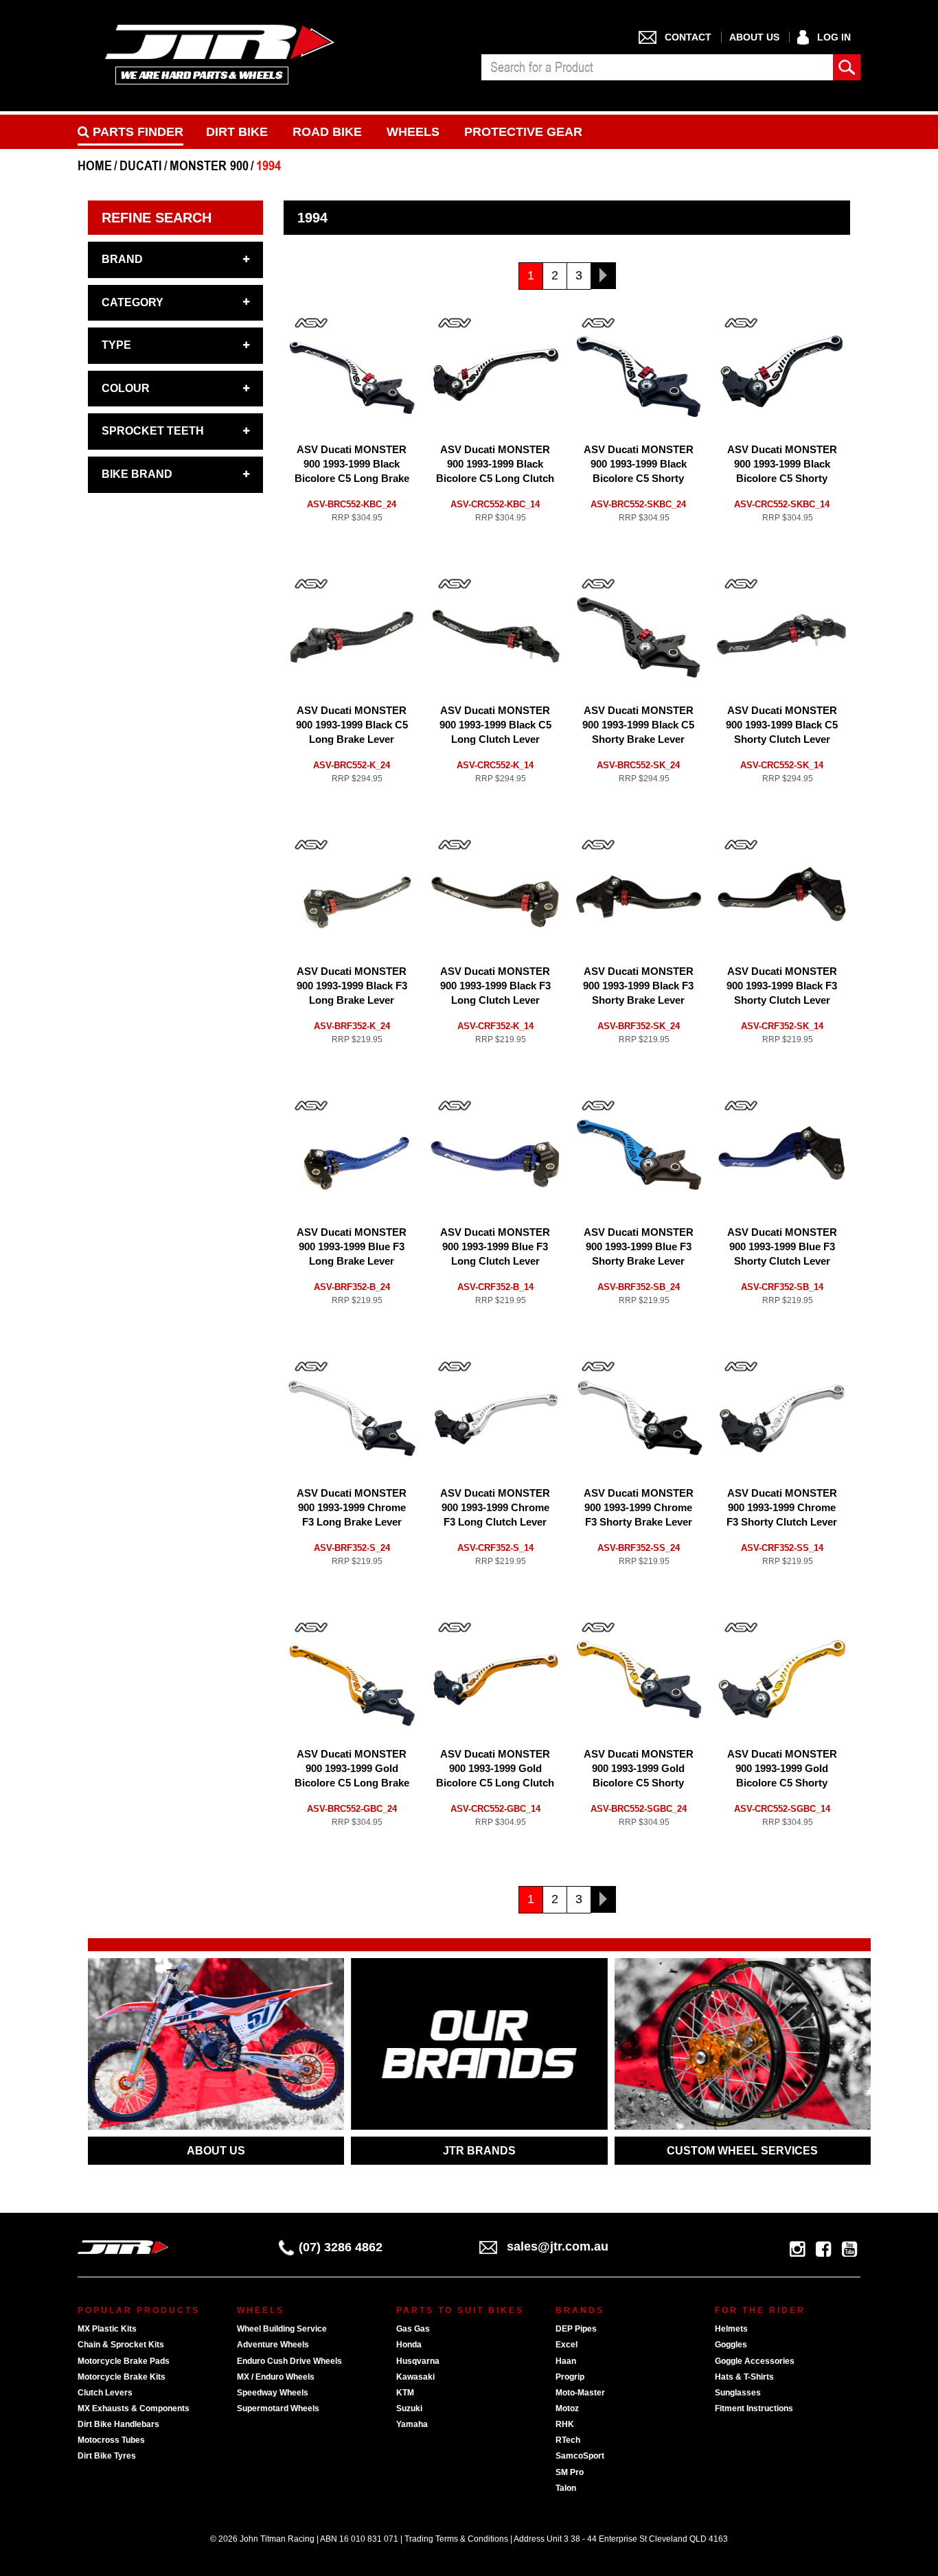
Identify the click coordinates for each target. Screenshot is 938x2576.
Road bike (327, 132)
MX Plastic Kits (107, 2329)
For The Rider (760, 2310)
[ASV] (311, 323)
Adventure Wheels (273, 2345)
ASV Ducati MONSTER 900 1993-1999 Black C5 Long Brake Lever (352, 725)
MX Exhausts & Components (134, 2408)
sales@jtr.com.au (558, 2246)
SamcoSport (580, 2456)
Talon (566, 2488)
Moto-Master (580, 2393)
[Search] (847, 67)
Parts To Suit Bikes (460, 2310)
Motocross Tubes (111, 2440)
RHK (565, 2424)
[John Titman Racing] (220, 54)
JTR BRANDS (479, 2151)
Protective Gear (523, 132)
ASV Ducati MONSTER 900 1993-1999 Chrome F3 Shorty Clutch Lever (782, 1507)
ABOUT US (216, 2151)
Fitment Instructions (754, 2408)
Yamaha (412, 2424)
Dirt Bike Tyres (107, 2456)
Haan (566, 2361)
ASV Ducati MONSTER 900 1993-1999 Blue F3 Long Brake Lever (352, 1246)
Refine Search (157, 218)
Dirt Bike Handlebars (118, 2424)
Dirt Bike (237, 132)
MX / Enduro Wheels (276, 2377)
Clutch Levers (105, 2393)
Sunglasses (738, 2393)
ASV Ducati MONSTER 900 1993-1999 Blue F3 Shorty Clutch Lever (782, 1246)
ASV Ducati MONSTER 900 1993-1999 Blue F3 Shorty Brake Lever (639, 1246)
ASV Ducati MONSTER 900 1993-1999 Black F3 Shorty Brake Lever (638, 986)
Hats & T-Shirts (744, 2377)
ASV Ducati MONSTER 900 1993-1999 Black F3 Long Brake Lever (352, 986)
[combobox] (657, 67)
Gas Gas (413, 2329)
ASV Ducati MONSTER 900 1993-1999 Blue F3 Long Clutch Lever (495, 1246)
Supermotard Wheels (278, 2408)
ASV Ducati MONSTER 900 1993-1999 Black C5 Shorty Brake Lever (638, 725)
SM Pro (570, 2472)
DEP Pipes (576, 2329)
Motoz (567, 2408)
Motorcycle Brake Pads (124, 2361)
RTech (568, 2440)
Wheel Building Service (282, 2329)
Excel (567, 2345)
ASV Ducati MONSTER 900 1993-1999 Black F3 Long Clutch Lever (495, 986)
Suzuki (409, 2408)
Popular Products (139, 2310)
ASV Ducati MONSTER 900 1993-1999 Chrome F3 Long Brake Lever (352, 1507)
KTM (405, 2393)
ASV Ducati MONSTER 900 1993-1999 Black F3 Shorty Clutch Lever (782, 986)
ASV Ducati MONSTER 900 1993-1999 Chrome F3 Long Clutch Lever (495, 1507)
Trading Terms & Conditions (456, 2539)
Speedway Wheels (273, 2393)
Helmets (731, 2329)
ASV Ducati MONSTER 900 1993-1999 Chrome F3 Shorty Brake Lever (639, 1507)
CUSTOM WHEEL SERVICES (742, 2151)
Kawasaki (415, 2377)
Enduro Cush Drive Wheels (289, 2361)
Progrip (570, 2377)
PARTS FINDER (136, 132)
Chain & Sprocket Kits (121, 2345)
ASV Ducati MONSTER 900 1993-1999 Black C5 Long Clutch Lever (495, 725)
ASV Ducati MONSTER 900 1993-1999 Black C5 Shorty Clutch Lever (782, 725)
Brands (580, 2310)
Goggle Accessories (755, 2361)
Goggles (731, 2345)
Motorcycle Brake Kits (122, 2377)
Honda (409, 2345)
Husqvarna (418, 2361)
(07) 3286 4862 (341, 2247)
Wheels (413, 132)
